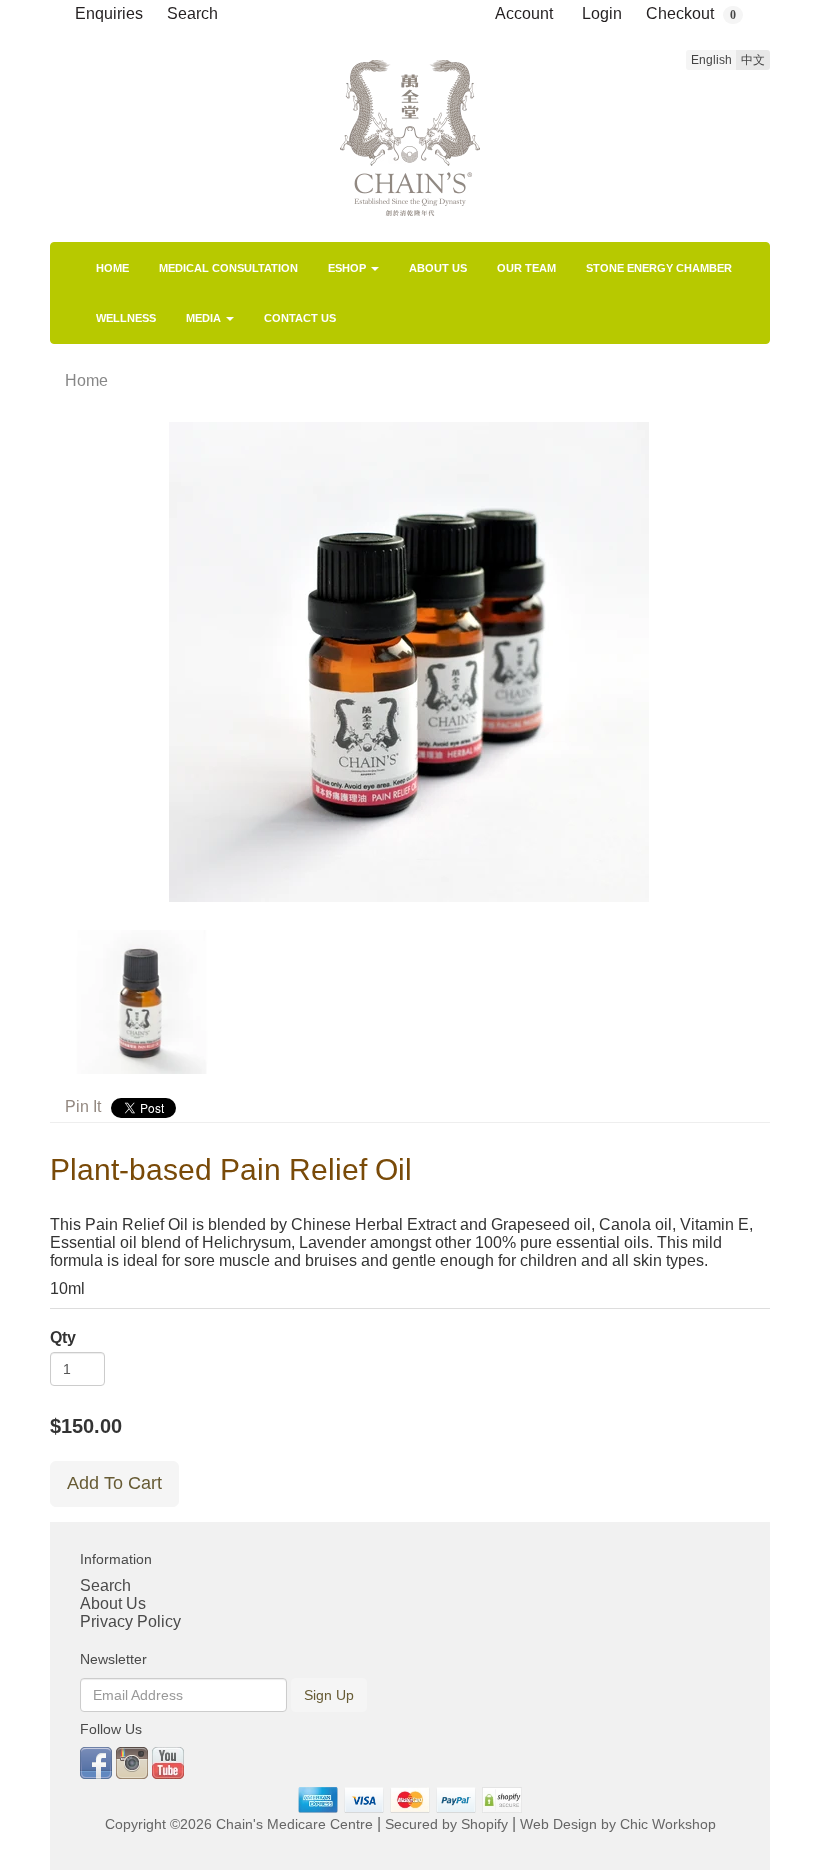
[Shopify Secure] (503, 1799)
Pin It (83, 1106)
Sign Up (329, 1695)
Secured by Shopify (446, 1824)
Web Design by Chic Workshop (618, 1824)
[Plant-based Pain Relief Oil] (410, 662)
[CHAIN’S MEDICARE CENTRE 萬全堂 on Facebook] (98, 1761)
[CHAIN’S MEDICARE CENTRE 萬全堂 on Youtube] (168, 1761)
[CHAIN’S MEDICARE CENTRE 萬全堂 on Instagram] (134, 1761)
